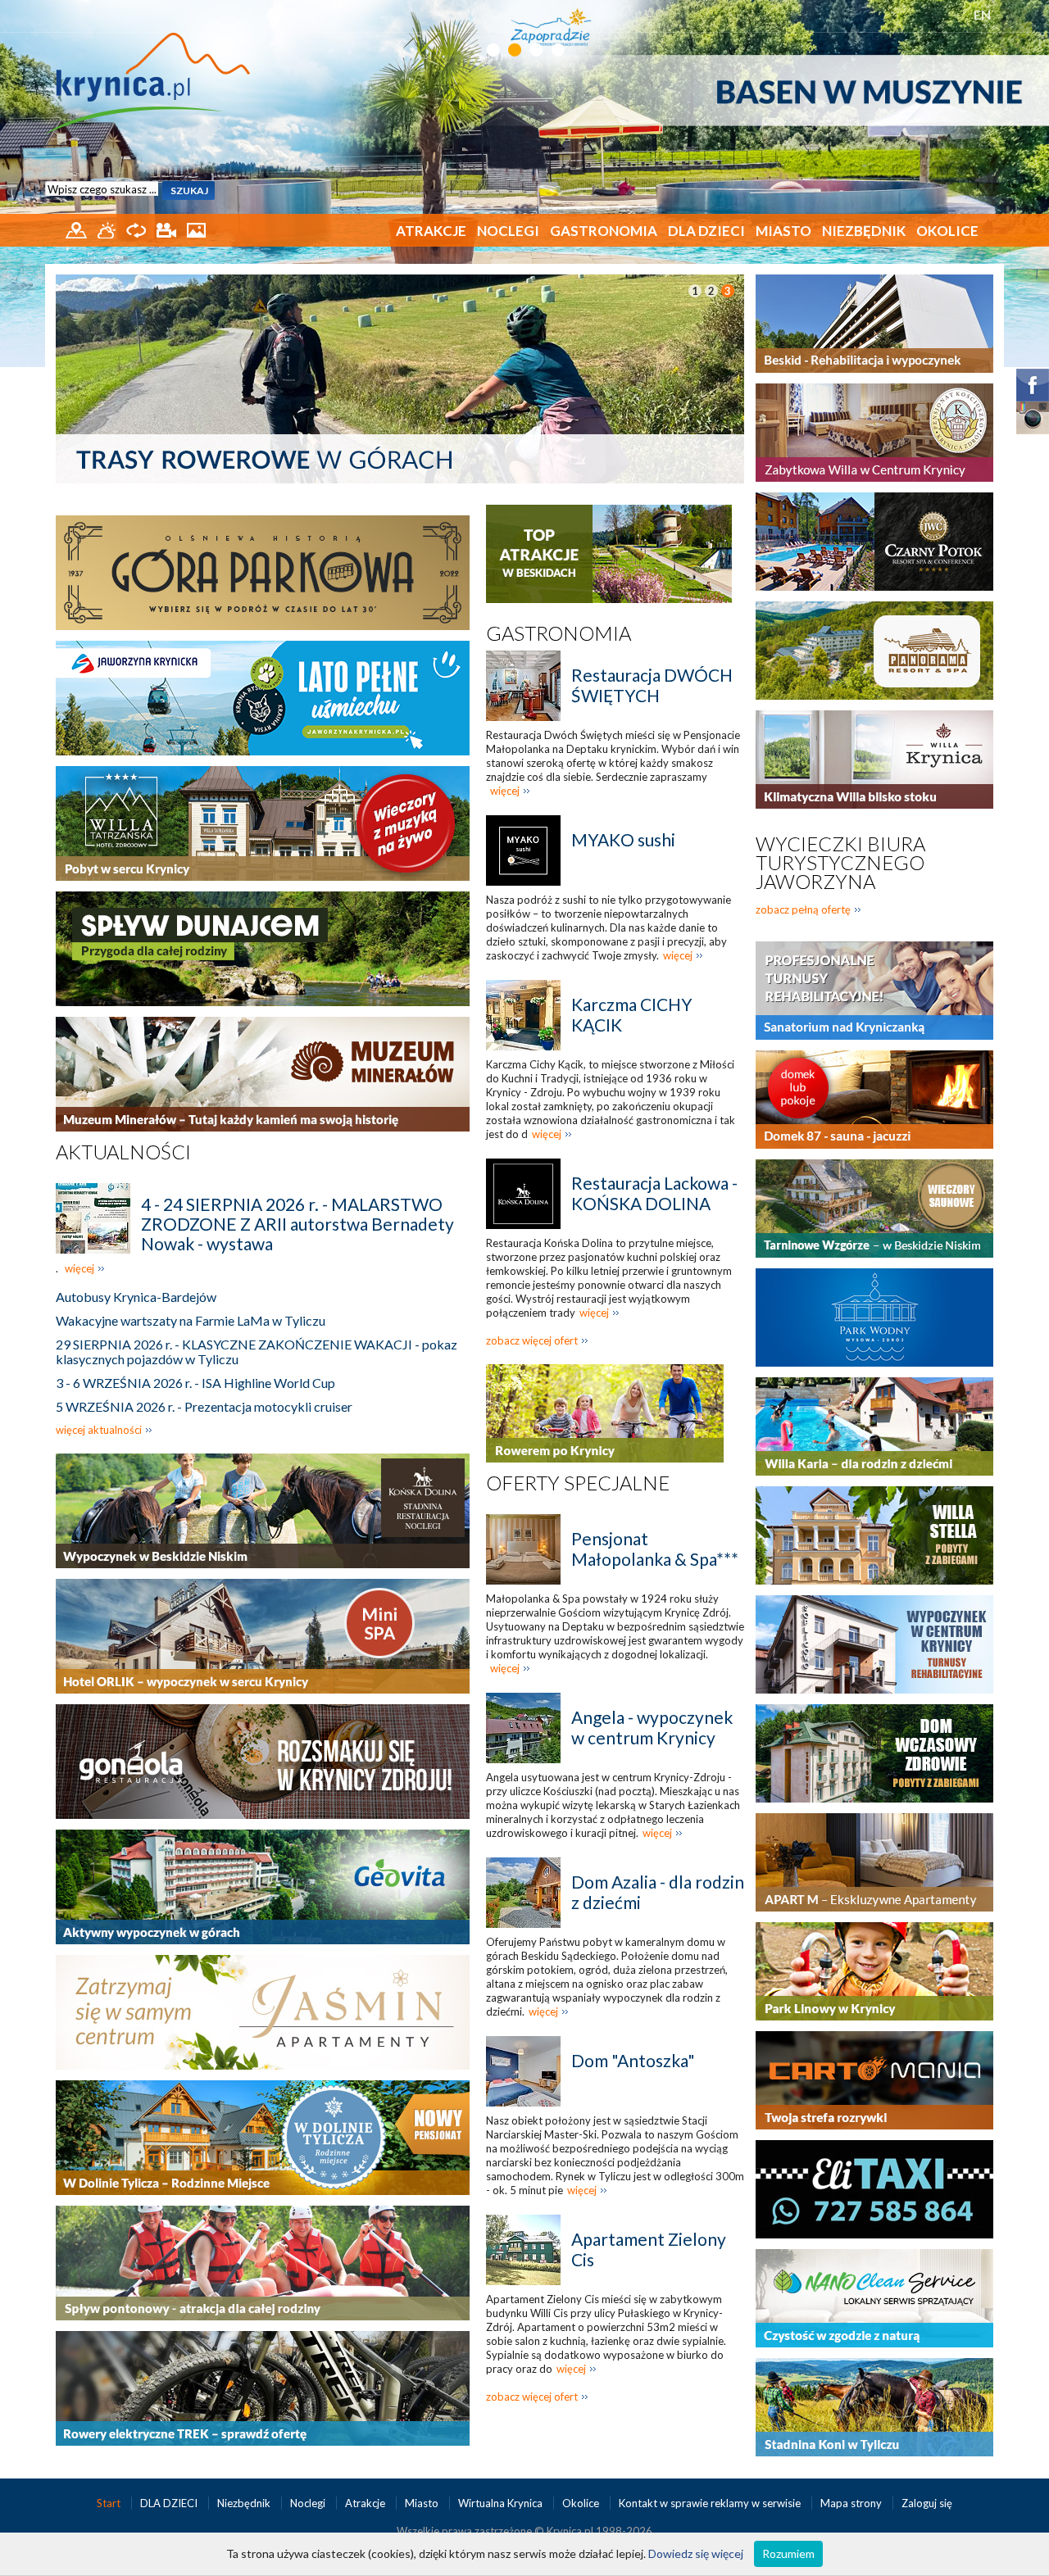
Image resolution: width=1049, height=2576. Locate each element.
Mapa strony (851, 2503)
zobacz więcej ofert (532, 1340)
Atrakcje (431, 231)
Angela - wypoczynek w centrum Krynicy (652, 1727)
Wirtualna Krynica (502, 2503)
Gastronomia (604, 231)
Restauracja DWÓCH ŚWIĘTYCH (652, 685)
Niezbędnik (864, 231)
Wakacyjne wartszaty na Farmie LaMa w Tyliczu (191, 1320)
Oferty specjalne (578, 1483)
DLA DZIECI (706, 231)
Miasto (783, 231)
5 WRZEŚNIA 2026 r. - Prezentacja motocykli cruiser (204, 1406)
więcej (79, 1268)
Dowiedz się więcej (696, 2553)
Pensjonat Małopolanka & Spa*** (655, 1549)
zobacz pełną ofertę (803, 909)
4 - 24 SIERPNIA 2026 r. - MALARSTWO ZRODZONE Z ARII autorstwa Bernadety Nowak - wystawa (297, 1224)
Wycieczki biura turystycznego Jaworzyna (840, 862)
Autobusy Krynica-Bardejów (136, 1297)
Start (110, 2503)
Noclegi (508, 231)
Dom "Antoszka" (633, 2060)
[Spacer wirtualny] (137, 229)
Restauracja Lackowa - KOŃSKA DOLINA (654, 1193)
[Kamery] (168, 229)
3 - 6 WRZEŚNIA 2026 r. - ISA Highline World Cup (195, 1383)
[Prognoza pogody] (108, 229)
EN (982, 14)
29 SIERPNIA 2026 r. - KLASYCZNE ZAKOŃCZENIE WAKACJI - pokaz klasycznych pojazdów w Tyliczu (257, 1351)
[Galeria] (196, 229)
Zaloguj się (927, 2503)
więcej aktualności (99, 1430)
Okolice (947, 231)
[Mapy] (77, 229)
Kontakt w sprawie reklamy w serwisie (711, 2503)
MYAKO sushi (623, 839)
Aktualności (123, 1152)
